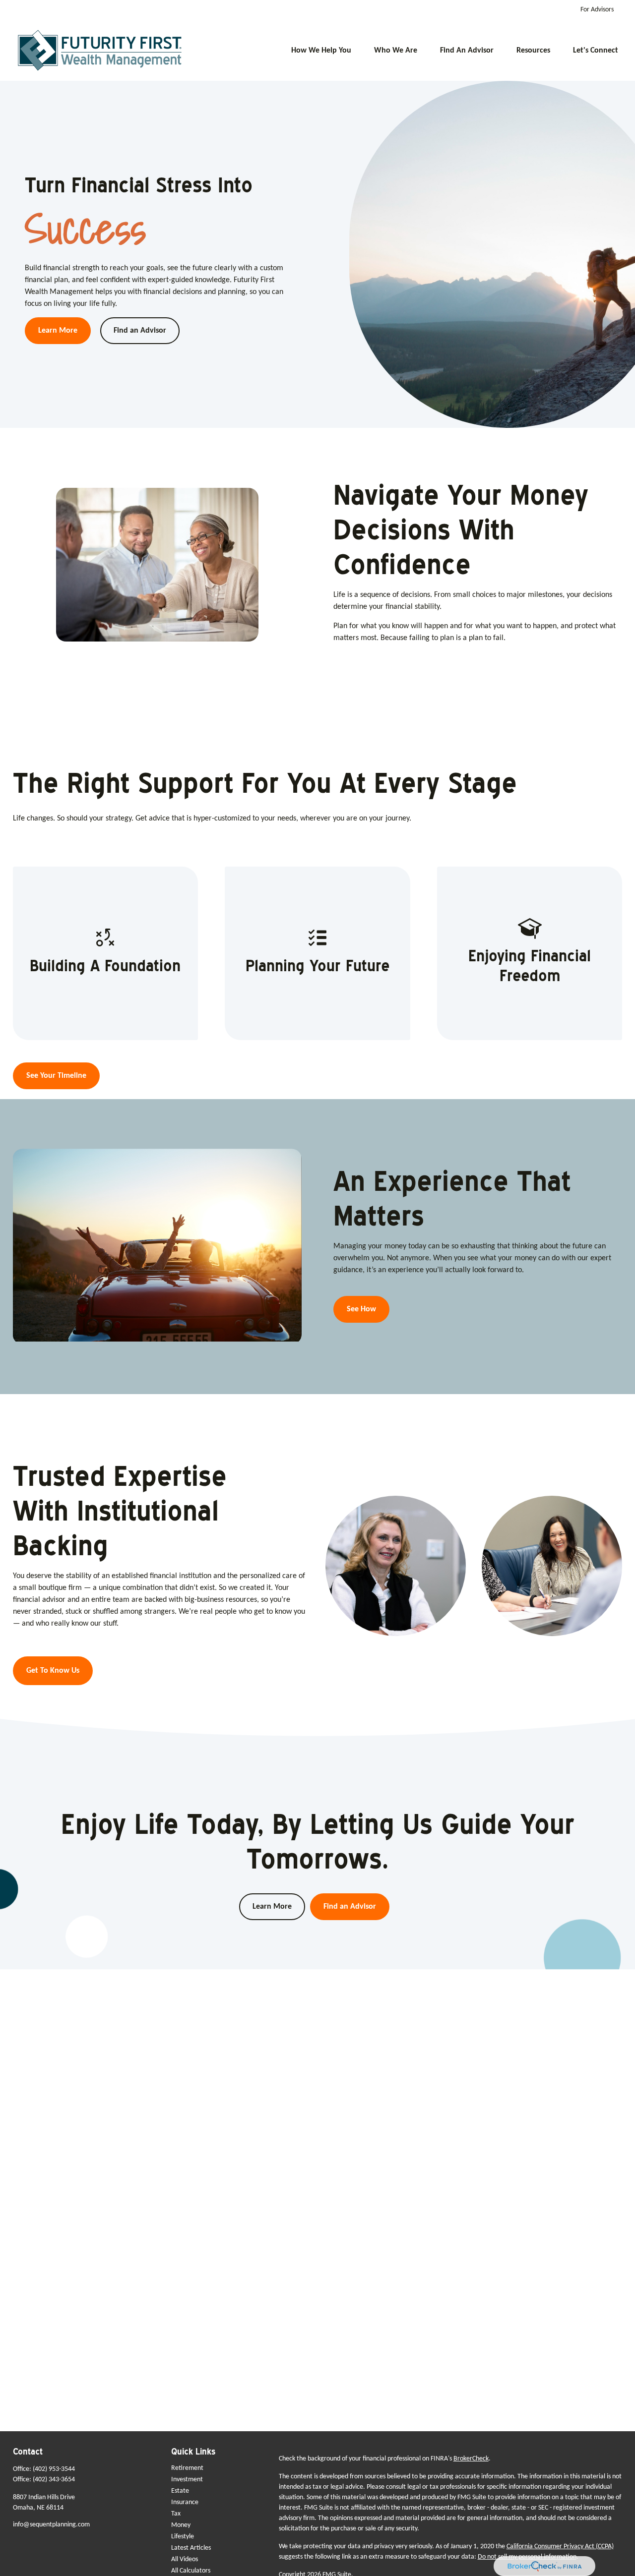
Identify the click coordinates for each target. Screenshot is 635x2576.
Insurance (185, 2502)
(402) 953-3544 (54, 2469)
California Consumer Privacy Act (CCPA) (560, 2547)
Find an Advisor (350, 1907)
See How (361, 1309)
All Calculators (191, 2571)
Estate (180, 2491)
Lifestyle (183, 2537)
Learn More (272, 1907)
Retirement (187, 2468)
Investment (187, 2480)
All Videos (185, 2559)
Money (181, 2525)
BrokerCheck (471, 2459)
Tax (176, 2514)
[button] (321, 51)
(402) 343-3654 (54, 2480)
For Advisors (597, 10)
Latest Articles (191, 2548)
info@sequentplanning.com (51, 2525)
